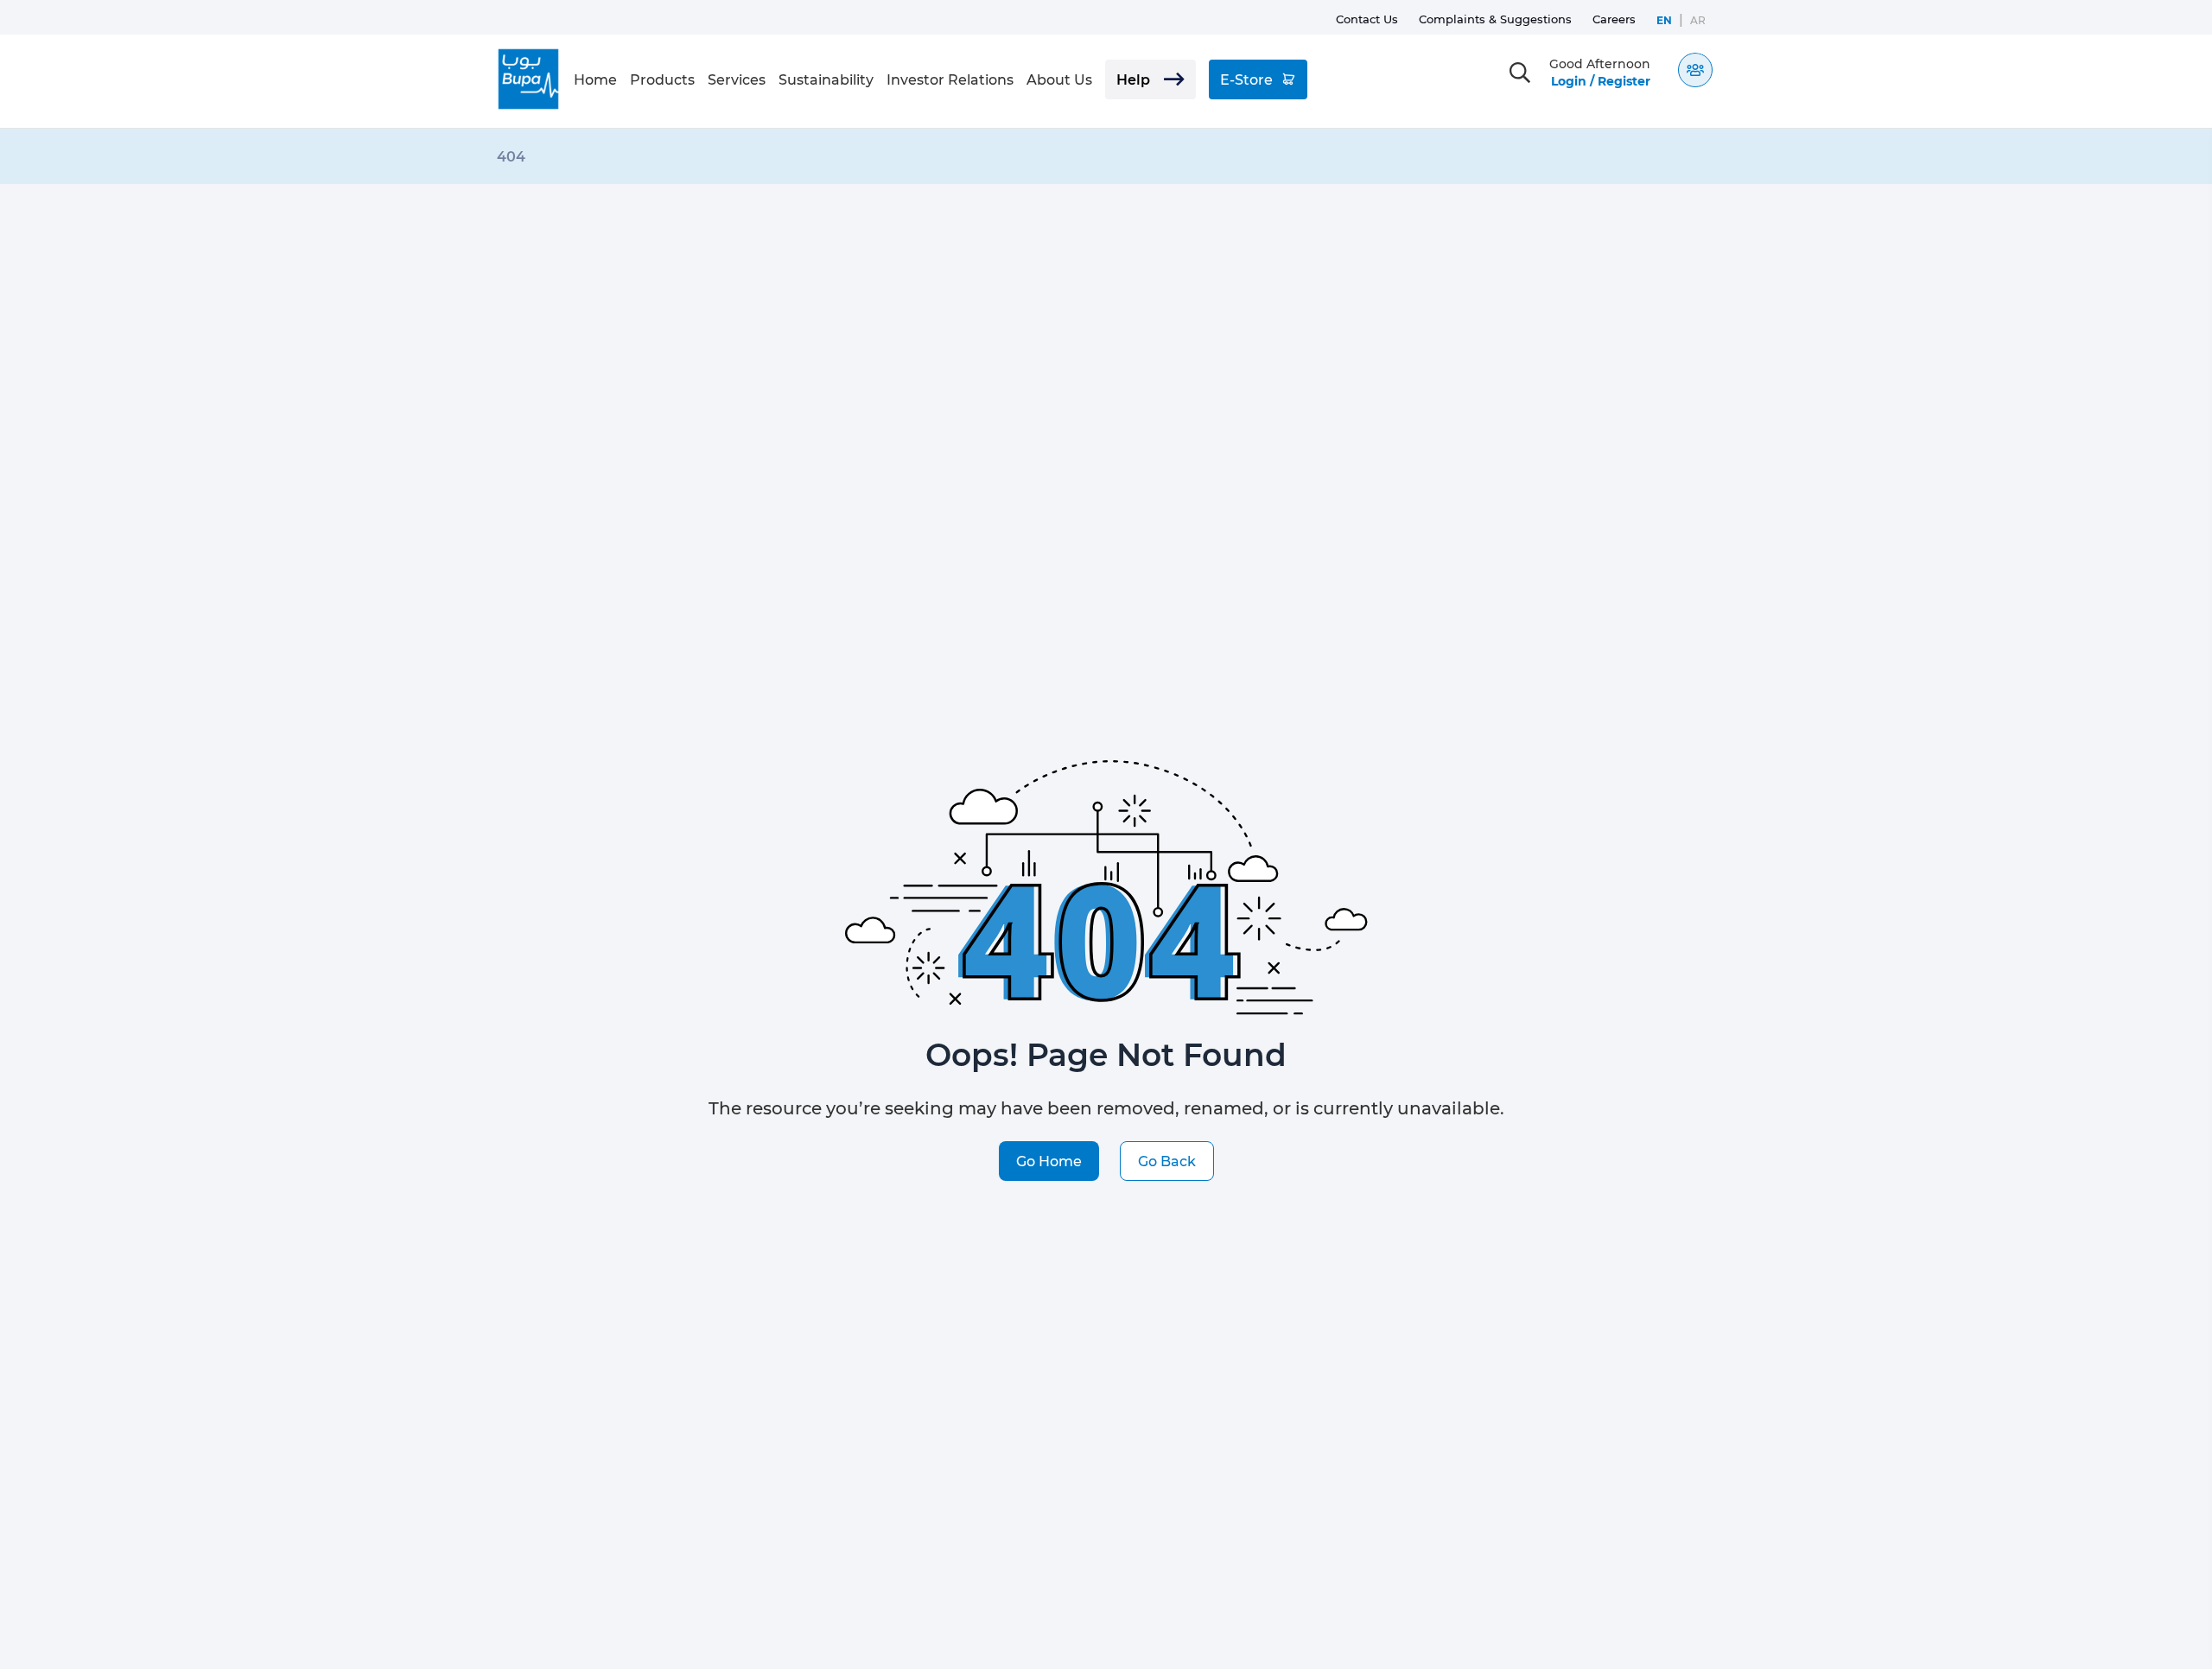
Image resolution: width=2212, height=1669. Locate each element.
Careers (1614, 19)
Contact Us (1367, 19)
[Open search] (1520, 73)
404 (511, 156)
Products (662, 79)
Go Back (1167, 1161)
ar (1698, 20)
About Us (1059, 79)
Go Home (1049, 1161)
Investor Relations (950, 79)
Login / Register (1601, 81)
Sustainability (826, 79)
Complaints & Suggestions (1495, 19)
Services (737, 79)
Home (595, 79)
